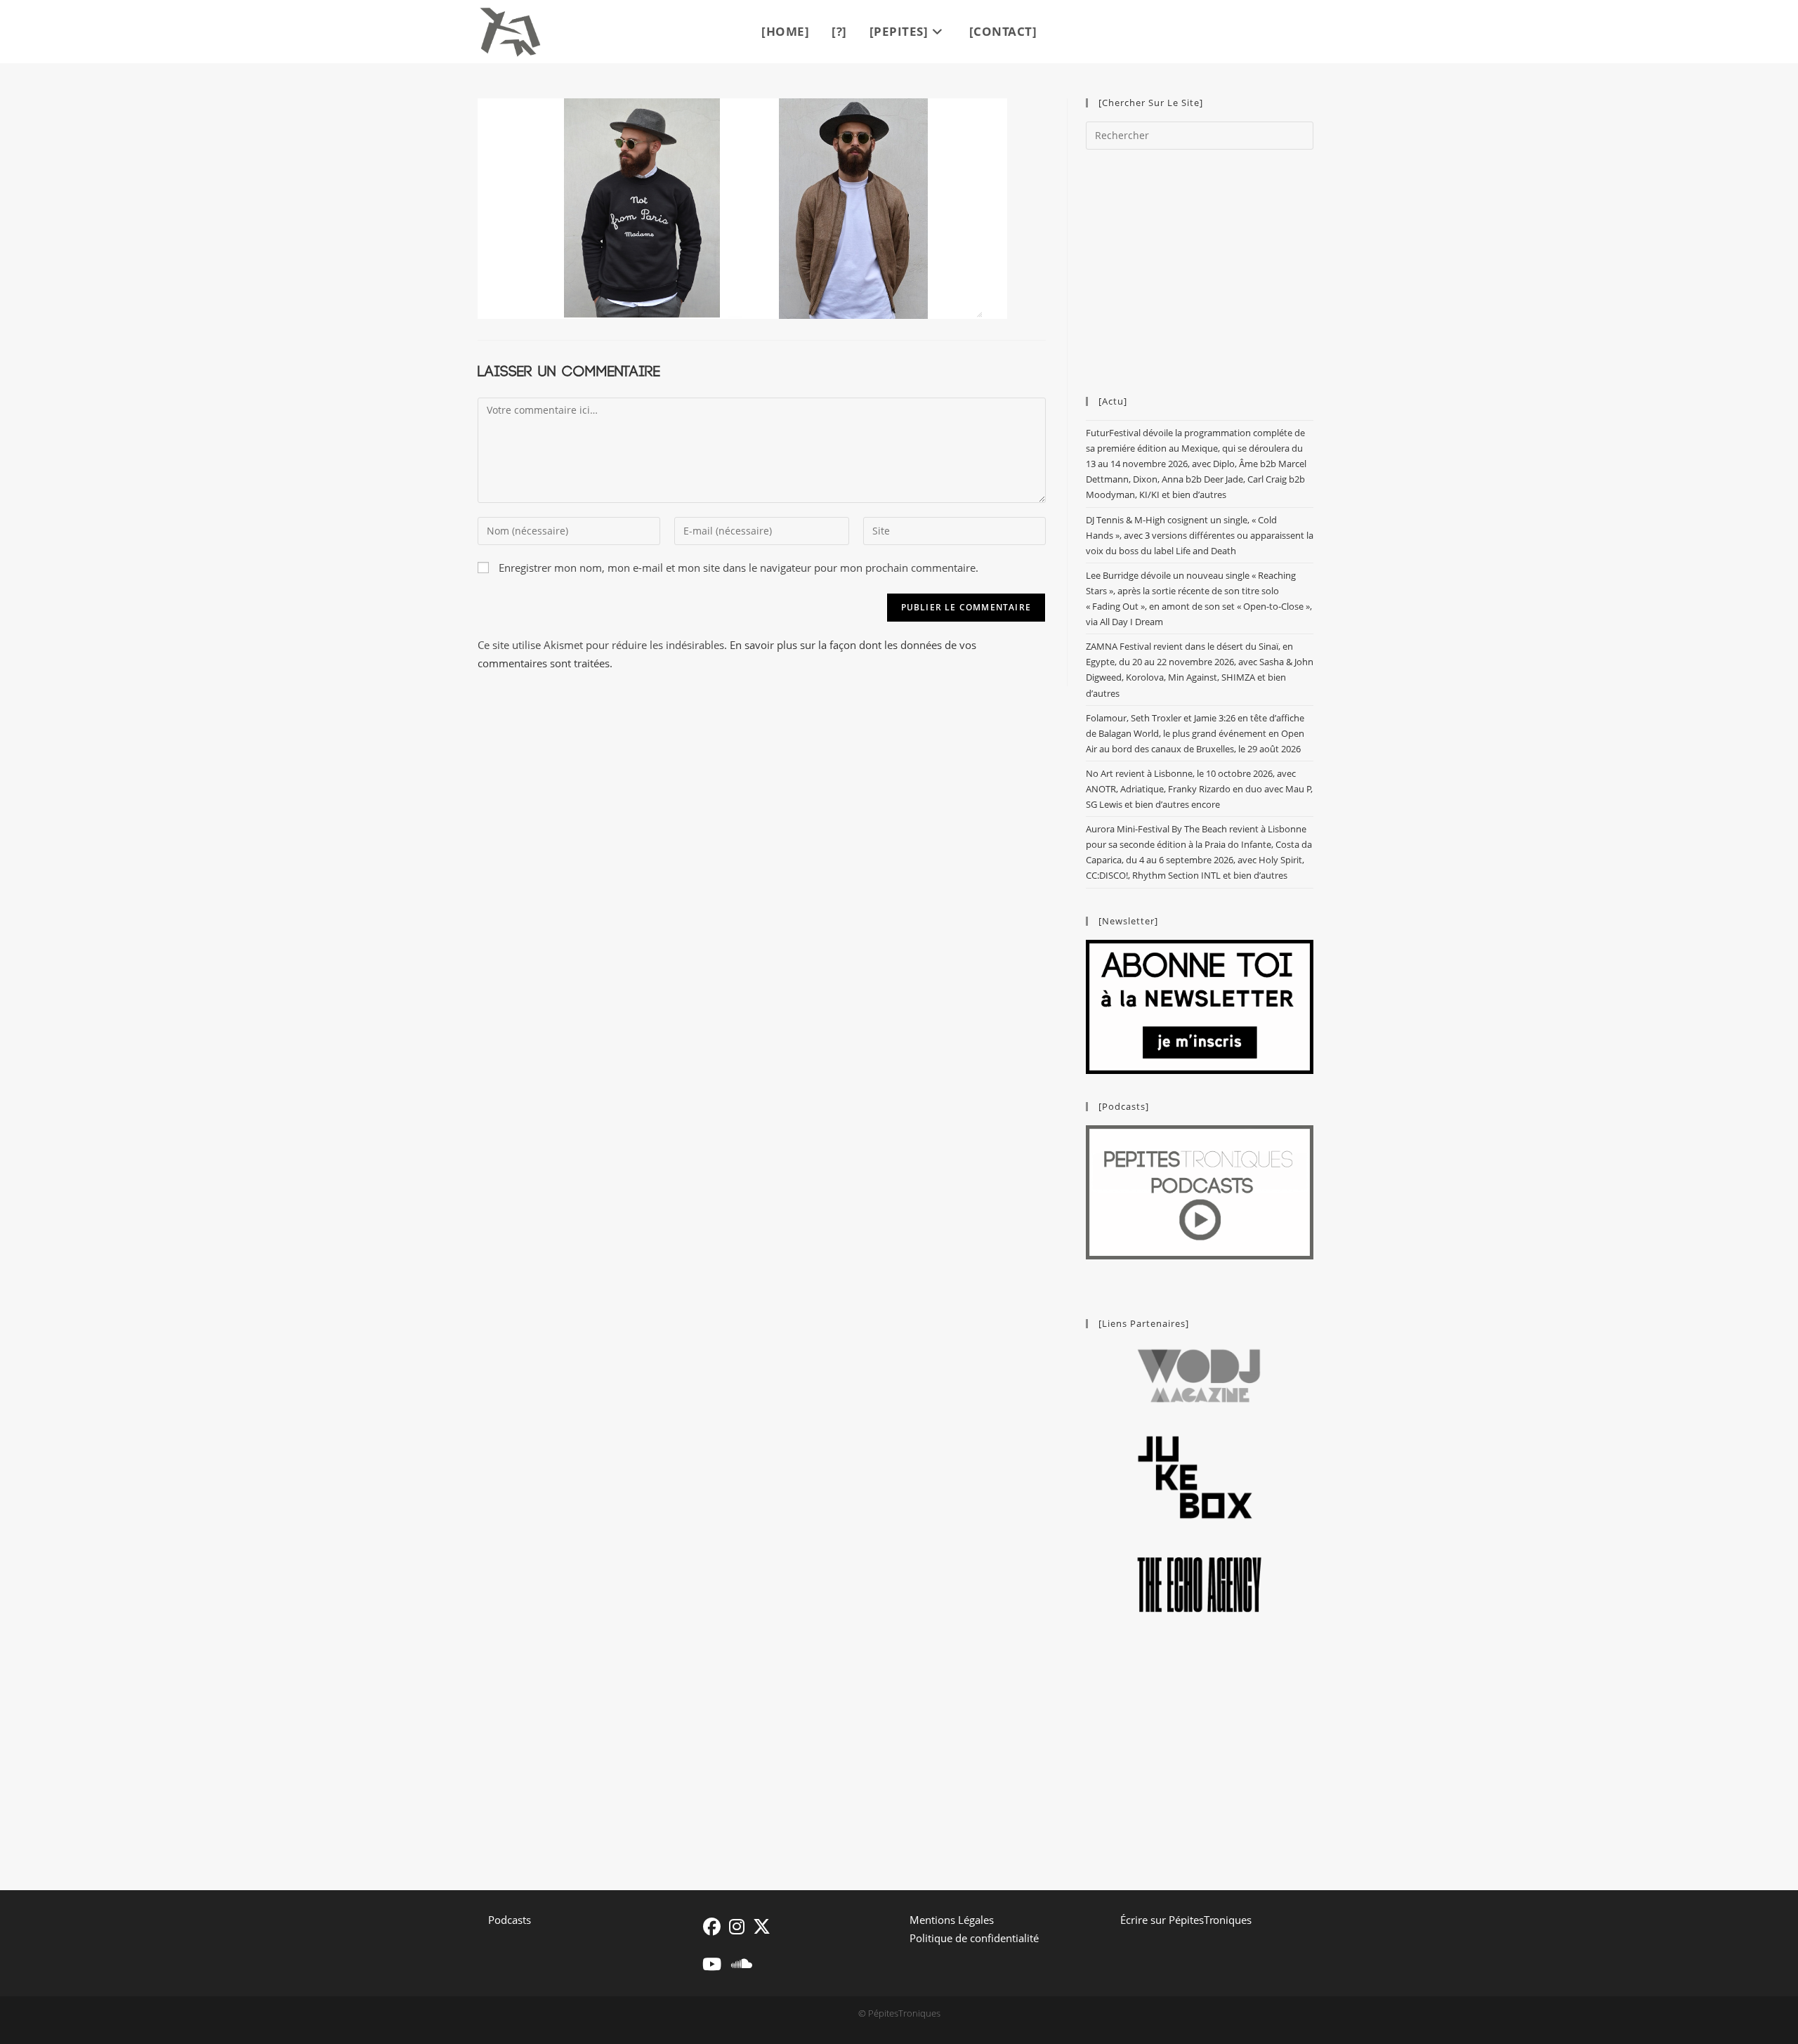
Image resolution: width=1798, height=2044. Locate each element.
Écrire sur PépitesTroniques (1186, 1920)
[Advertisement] (1200, 266)
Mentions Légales (952, 1920)
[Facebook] (712, 1926)
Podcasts (510, 1920)
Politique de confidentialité (974, 1938)
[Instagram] (737, 1926)
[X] (762, 1926)
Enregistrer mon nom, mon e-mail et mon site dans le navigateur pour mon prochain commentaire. (739, 568)
